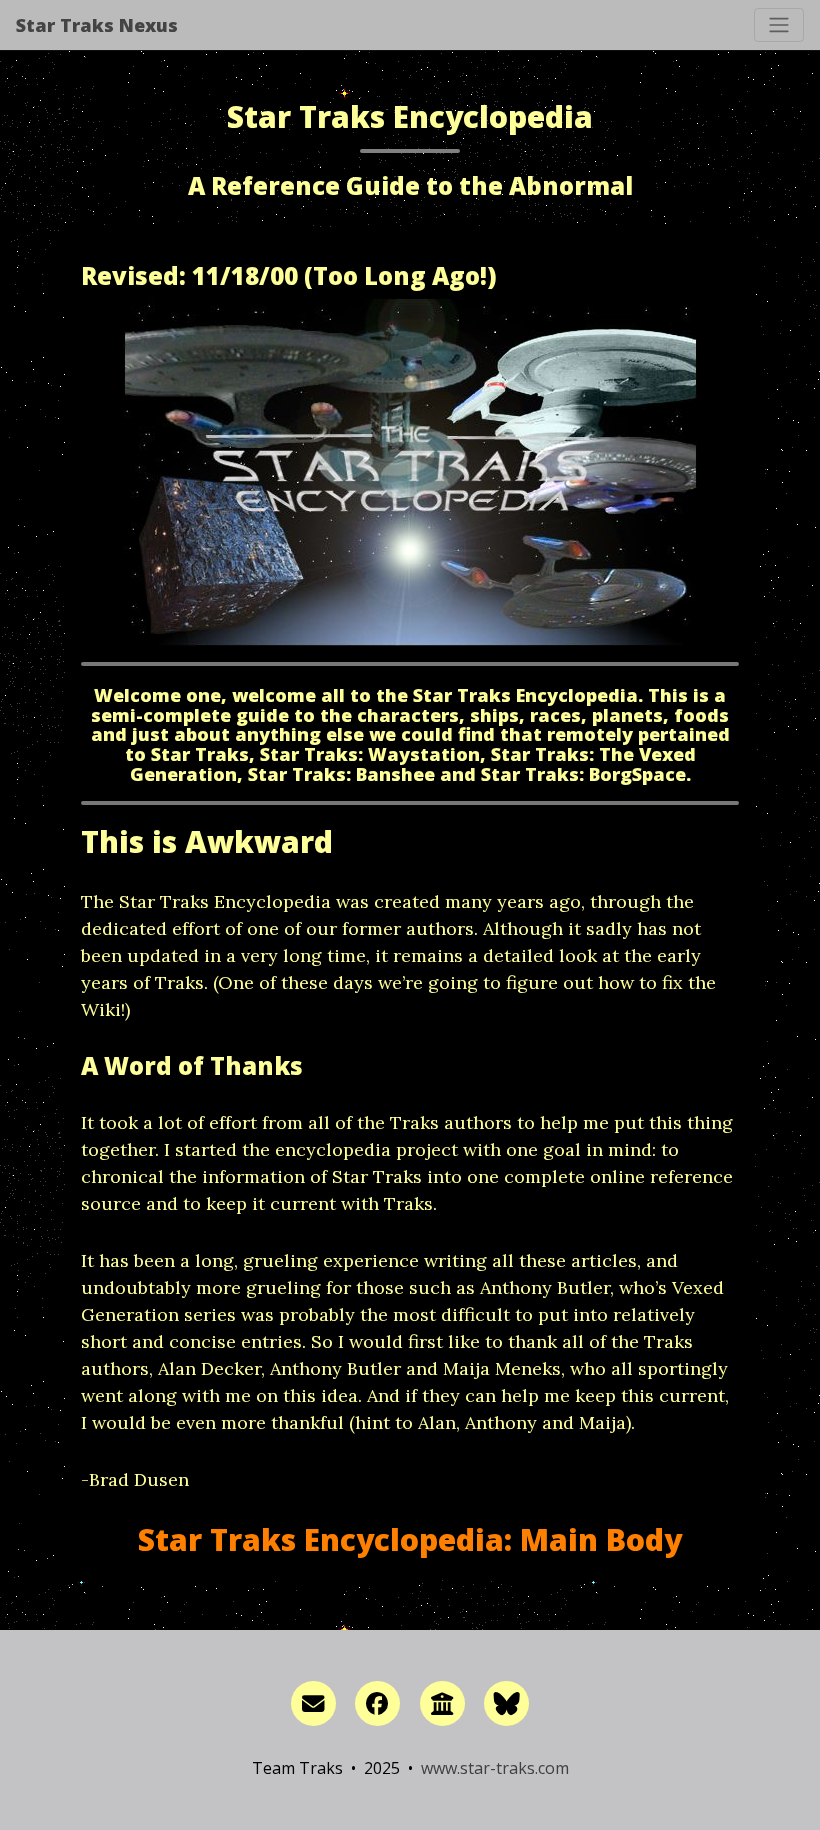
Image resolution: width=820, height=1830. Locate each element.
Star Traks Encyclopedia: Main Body (410, 1539)
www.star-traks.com (495, 1768)
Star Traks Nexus (97, 25)
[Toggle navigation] (779, 25)
